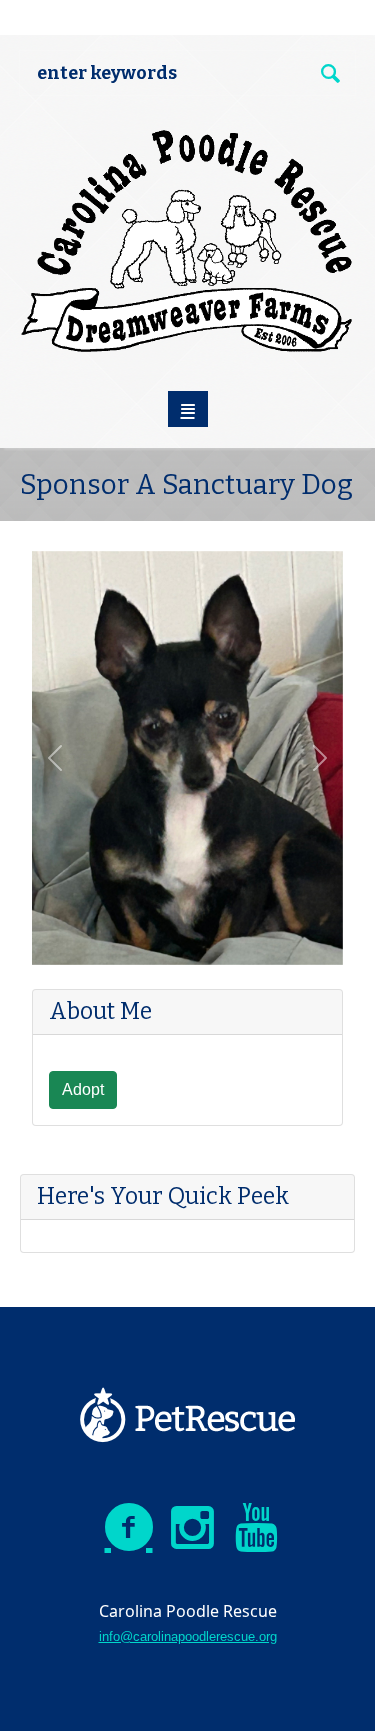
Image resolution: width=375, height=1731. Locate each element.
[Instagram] (193, 1528)
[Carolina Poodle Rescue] (188, 241)
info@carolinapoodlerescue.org (188, 1636)
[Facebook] (129, 1528)
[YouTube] (257, 1528)
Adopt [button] (83, 1089)
